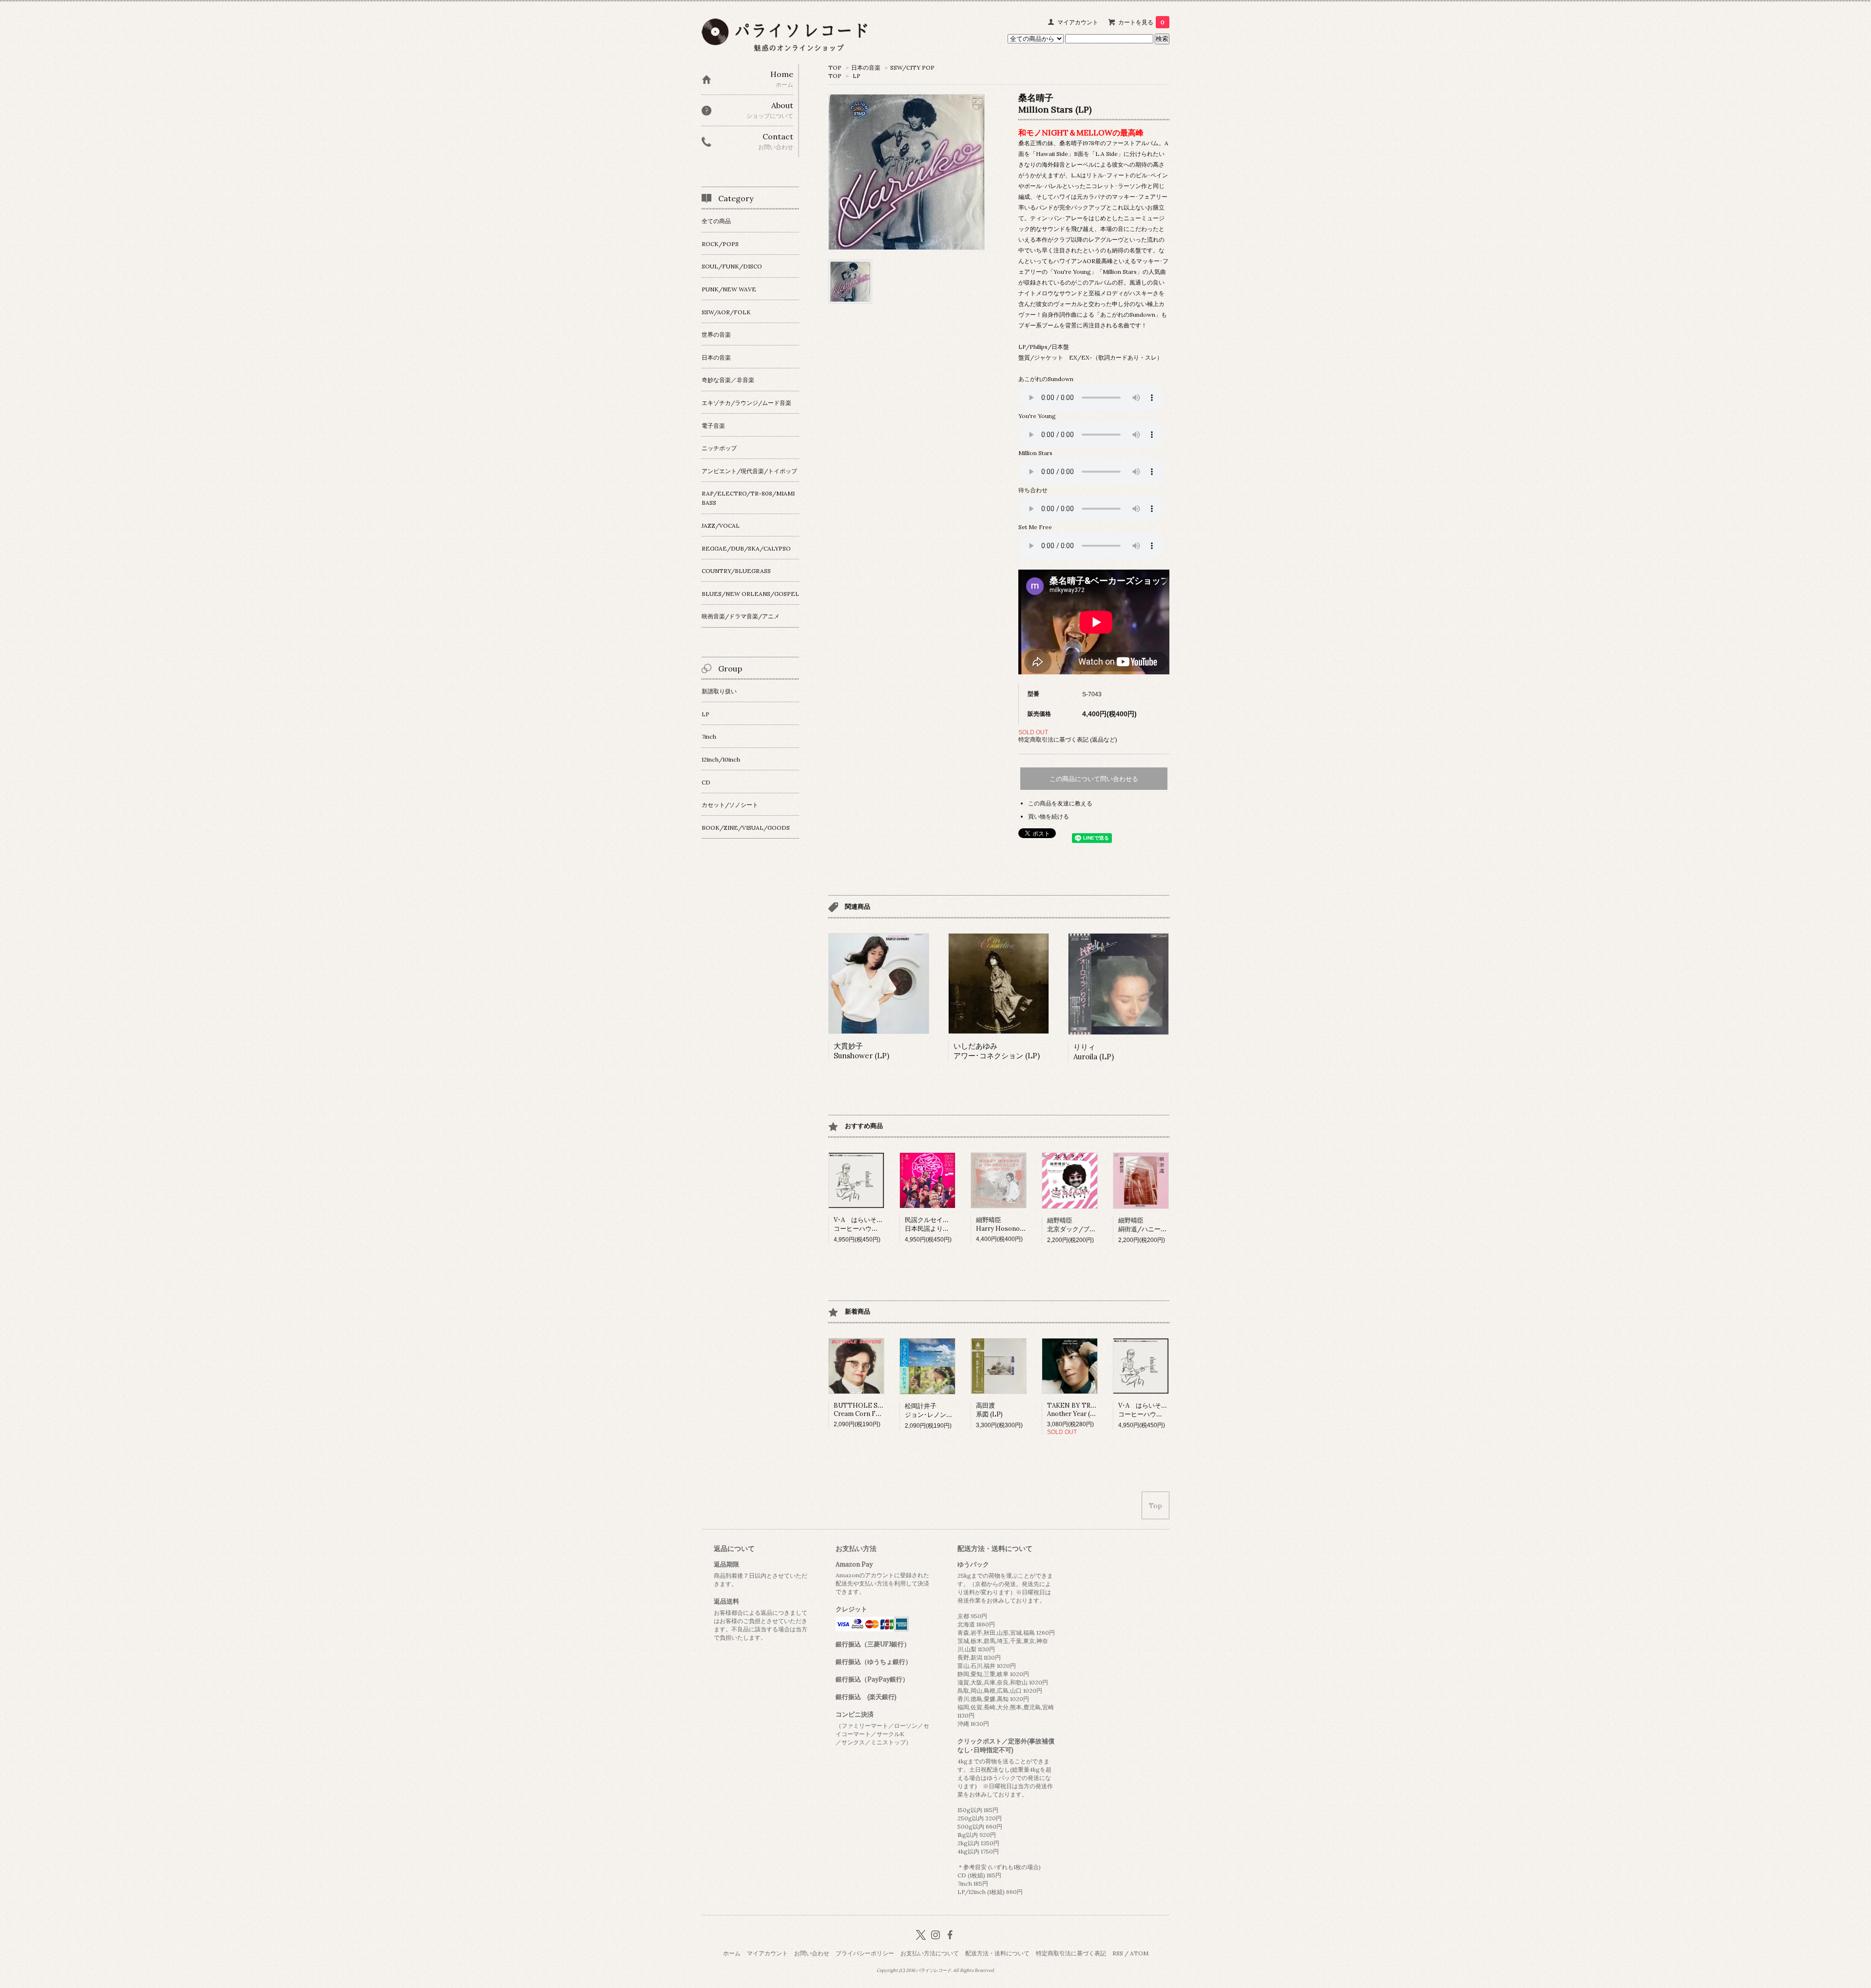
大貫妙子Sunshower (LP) (861, 1051)
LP (857, 76)
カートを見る (1141, 22)
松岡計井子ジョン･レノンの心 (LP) (939, 1410)
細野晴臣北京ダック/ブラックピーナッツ (1094, 1225)
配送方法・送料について (997, 1953)
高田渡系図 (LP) (989, 1410)
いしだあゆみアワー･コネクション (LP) (997, 1051)
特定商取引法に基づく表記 (1071, 1953)
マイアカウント (1078, 22)
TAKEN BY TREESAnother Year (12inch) (1079, 1410)
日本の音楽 (866, 67)
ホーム (732, 1953)
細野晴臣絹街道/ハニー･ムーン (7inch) (1161, 1225)
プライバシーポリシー (865, 1953)
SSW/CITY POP (912, 67)
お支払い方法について (930, 1953)
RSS (1118, 1953)
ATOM (1139, 1953)
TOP (835, 67)
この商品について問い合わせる (1094, 779)
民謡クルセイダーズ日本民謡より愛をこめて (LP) (947, 1224)
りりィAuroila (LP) (1094, 1052)
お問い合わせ (812, 1953)
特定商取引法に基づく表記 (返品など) (1068, 739)
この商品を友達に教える (1060, 803)
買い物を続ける (1049, 816)
